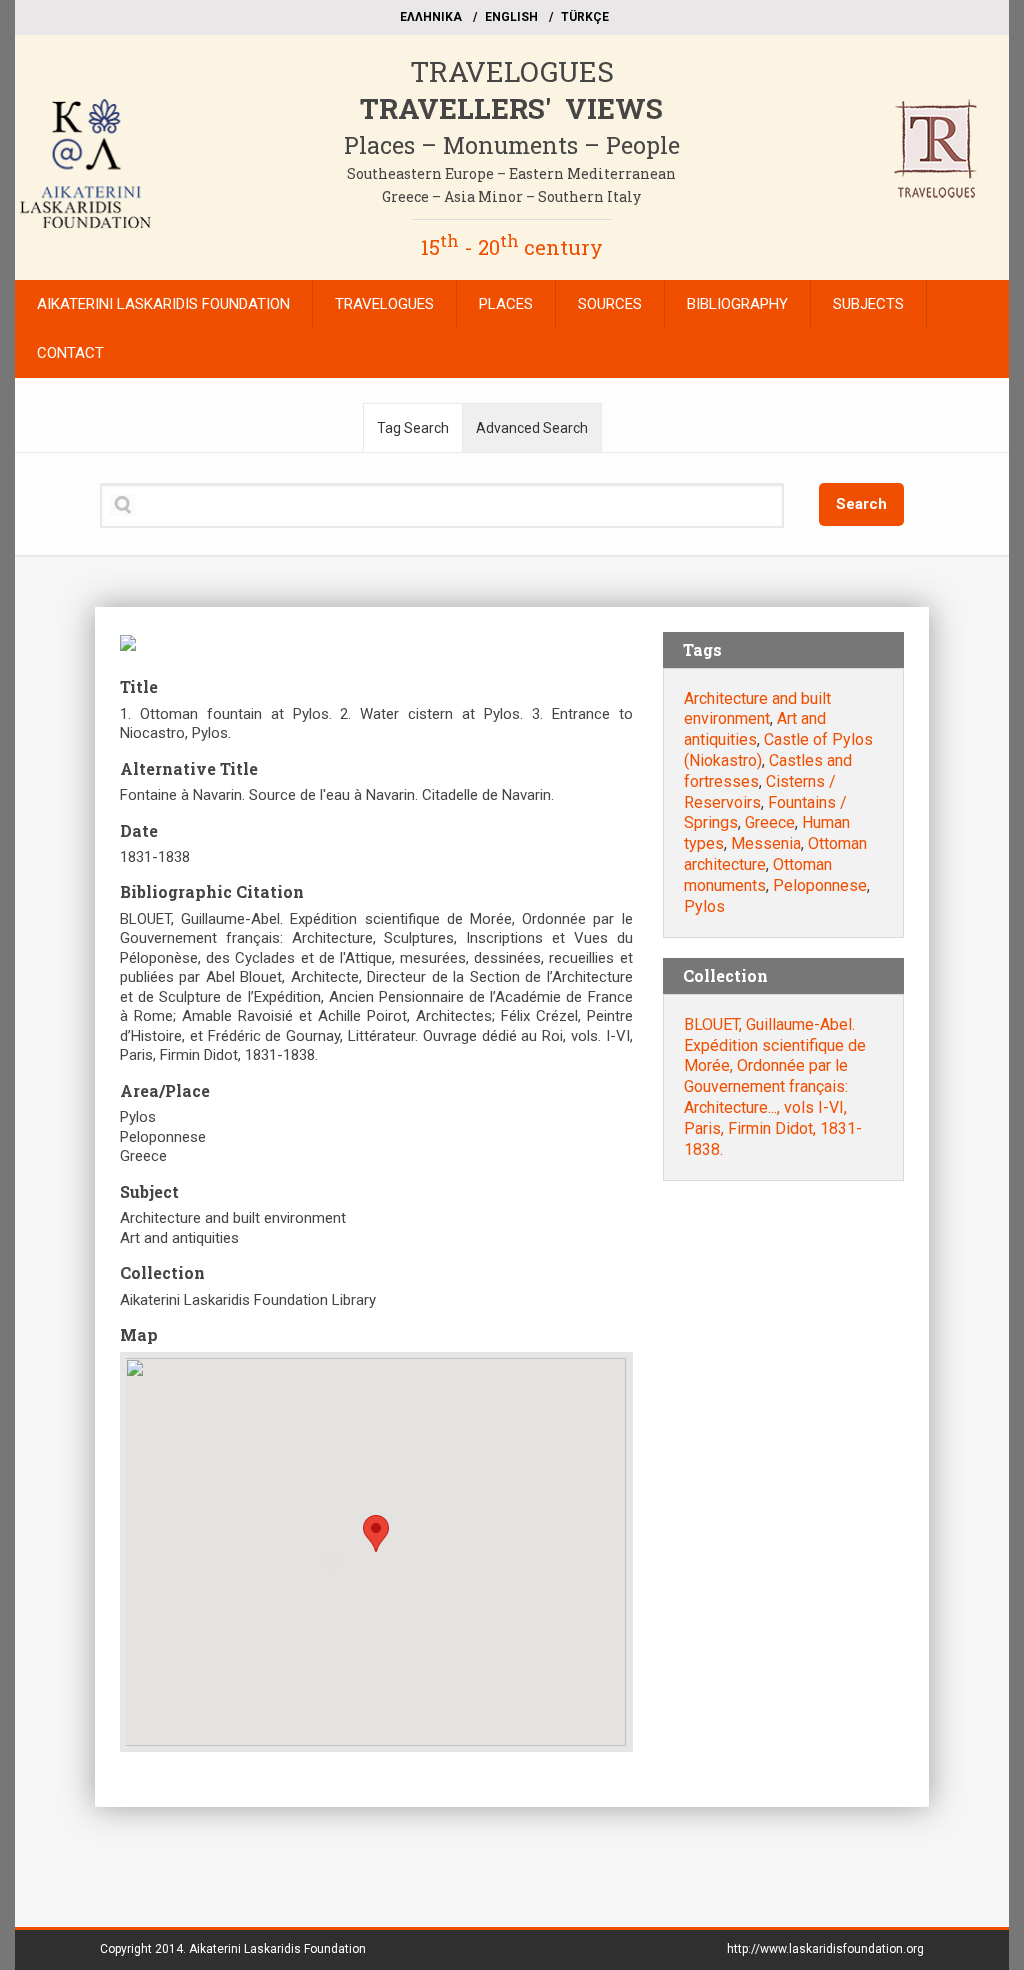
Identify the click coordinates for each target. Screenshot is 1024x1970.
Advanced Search (532, 428)
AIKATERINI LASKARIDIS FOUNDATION (163, 304)
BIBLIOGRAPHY (737, 304)
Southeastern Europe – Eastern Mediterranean (511, 173)
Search (861, 504)
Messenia (766, 843)
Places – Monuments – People (512, 145)
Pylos (704, 906)
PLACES (506, 304)
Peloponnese (820, 885)
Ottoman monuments (758, 875)
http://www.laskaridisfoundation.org (825, 1949)
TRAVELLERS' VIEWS (511, 108)
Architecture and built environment (757, 709)
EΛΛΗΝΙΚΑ (431, 17)
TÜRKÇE (585, 17)
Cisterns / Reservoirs (760, 792)
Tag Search (413, 428)
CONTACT (70, 353)
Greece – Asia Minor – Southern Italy (511, 196)
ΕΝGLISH (511, 17)
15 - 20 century (512, 247)
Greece (770, 822)
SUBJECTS (868, 304)
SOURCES (610, 304)
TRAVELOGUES (512, 71)
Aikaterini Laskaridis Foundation (277, 1949)
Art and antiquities (755, 729)
